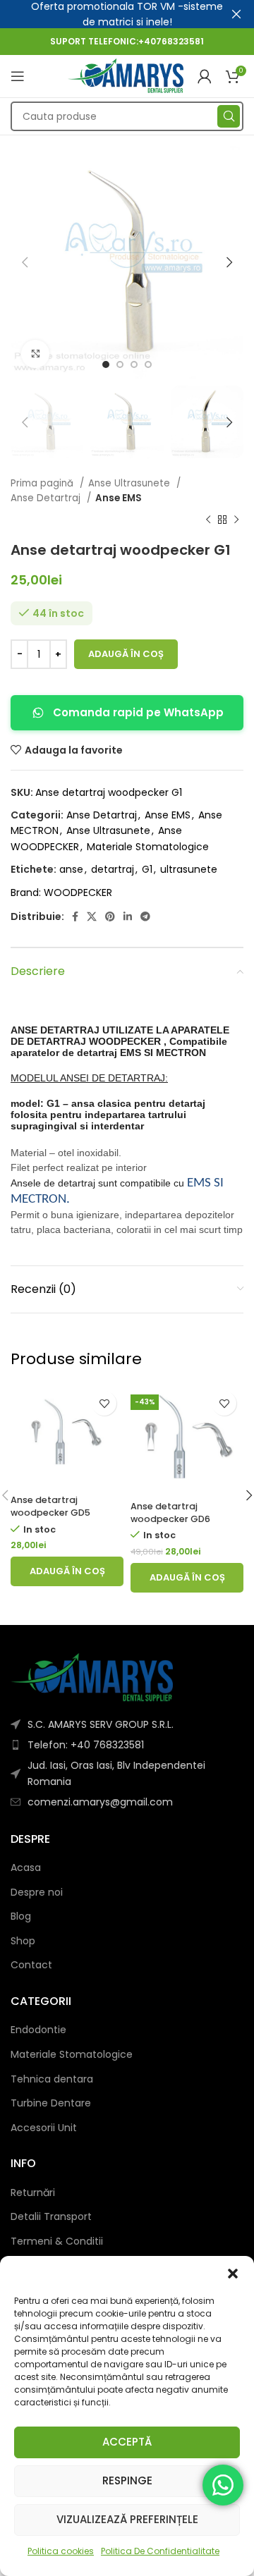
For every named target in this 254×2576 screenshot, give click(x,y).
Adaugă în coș (126, 654)
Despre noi (37, 1893)
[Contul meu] (205, 76)
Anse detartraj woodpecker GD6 (170, 1513)
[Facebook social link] (75, 916)
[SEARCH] (229, 116)
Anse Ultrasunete (131, 483)
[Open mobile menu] (18, 76)
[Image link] (92, 1676)
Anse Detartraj (47, 498)
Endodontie (38, 2030)
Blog (21, 1916)
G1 (147, 869)
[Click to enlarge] (35, 354)
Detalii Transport (51, 2217)
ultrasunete (189, 869)
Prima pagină (43, 483)
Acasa (26, 1868)
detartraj (113, 869)
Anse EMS (119, 498)
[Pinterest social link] (110, 916)
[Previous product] (208, 520)
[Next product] (236, 520)
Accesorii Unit (44, 2128)
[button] (233, 2274)
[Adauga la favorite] (104, 1403)
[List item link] (127, 1745)
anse (71, 869)
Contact (31, 1965)
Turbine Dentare (51, 2103)
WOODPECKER (78, 893)
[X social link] (92, 916)
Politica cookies (61, 2551)
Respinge (127, 2480)
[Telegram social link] (145, 916)
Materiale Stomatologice (148, 847)
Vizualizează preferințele (127, 2519)
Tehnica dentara (52, 2079)
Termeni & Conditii (57, 2241)
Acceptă (127, 2442)
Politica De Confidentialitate (160, 2551)
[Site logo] (126, 75)
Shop (23, 1941)
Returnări (33, 2193)
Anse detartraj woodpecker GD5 (50, 1506)
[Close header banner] (236, 14)
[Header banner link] (106, 14)
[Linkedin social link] (128, 916)
